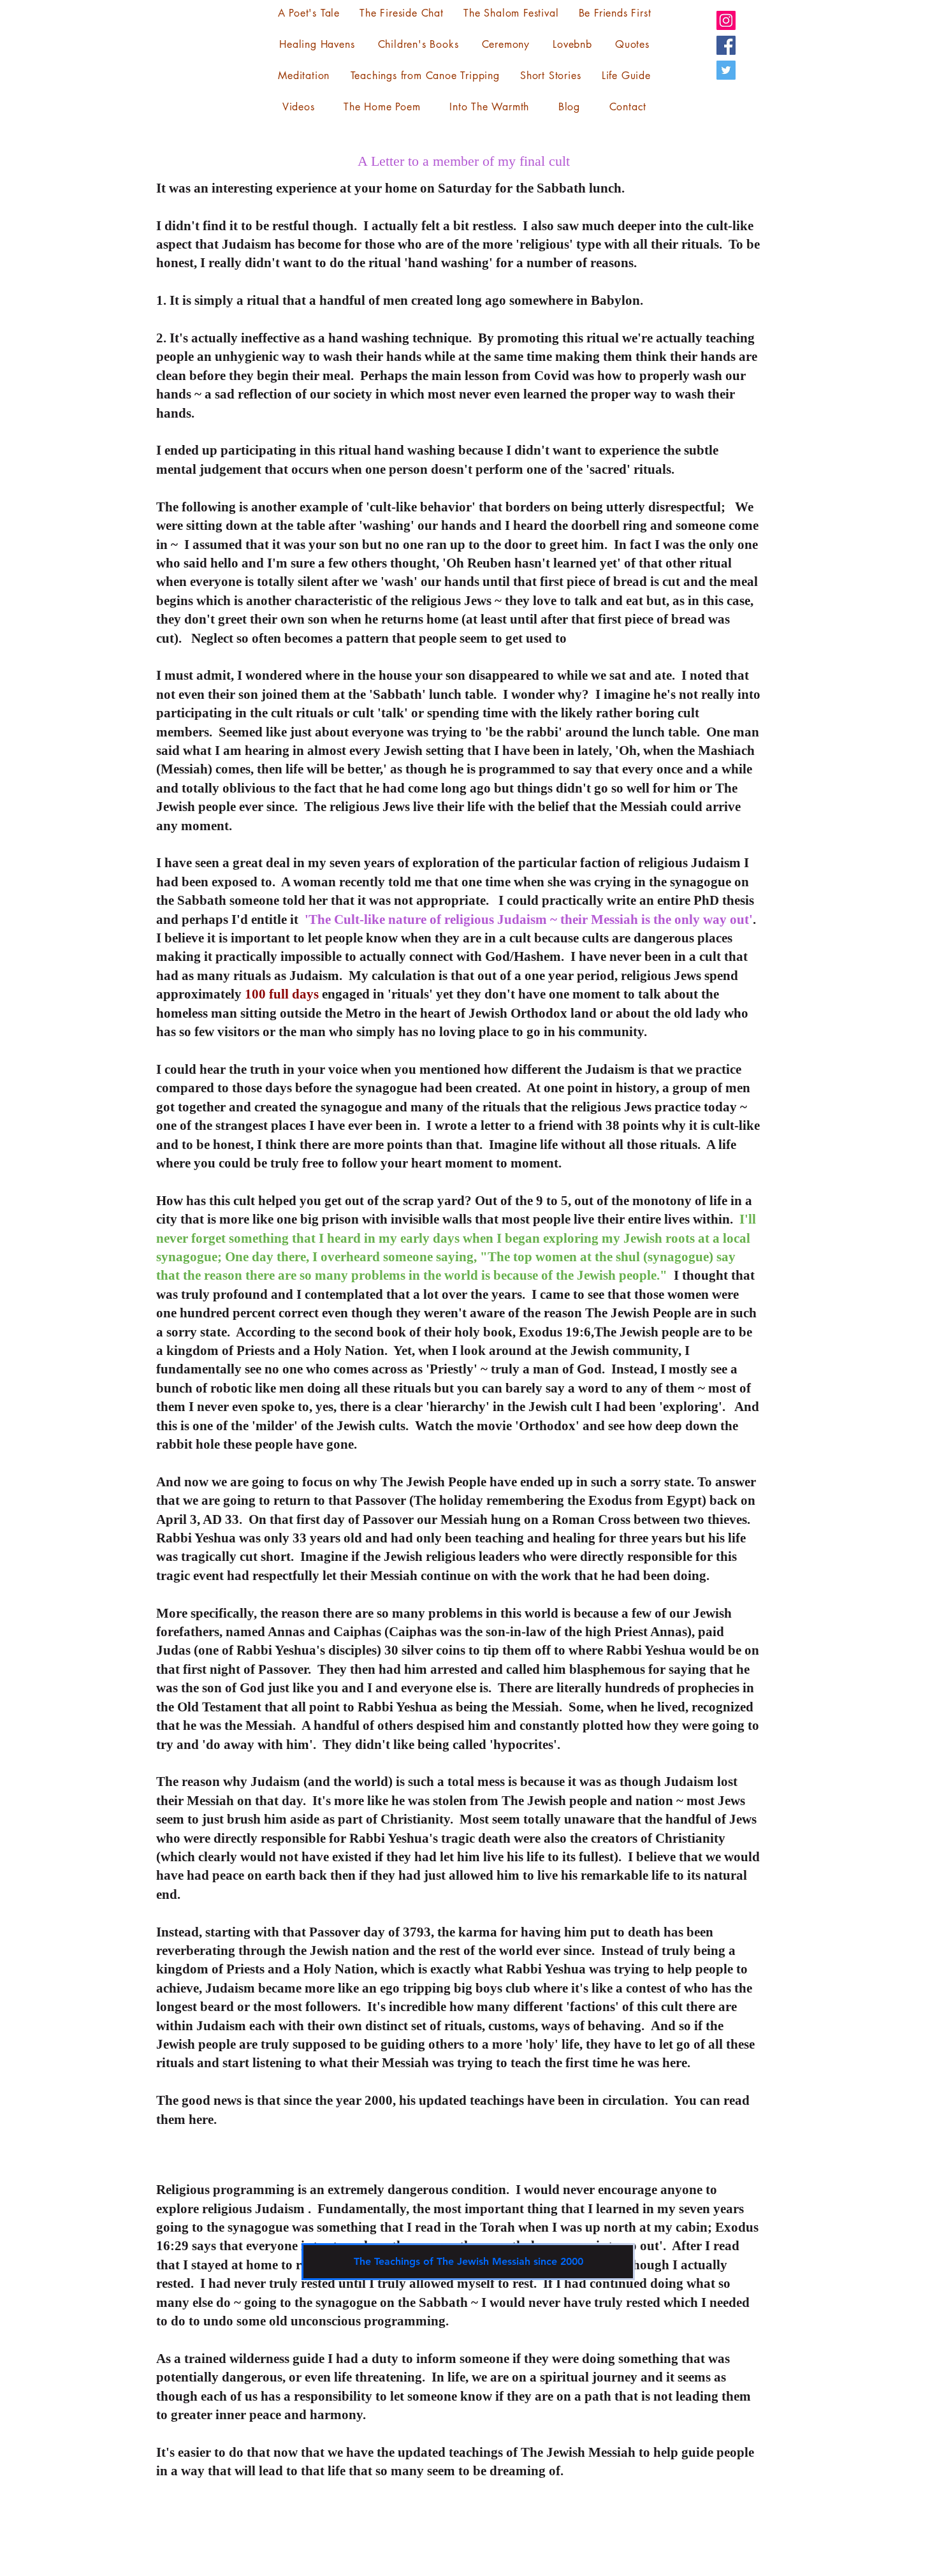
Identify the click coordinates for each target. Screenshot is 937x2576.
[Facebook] (726, 45)
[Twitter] (726, 70)
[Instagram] (726, 20)
